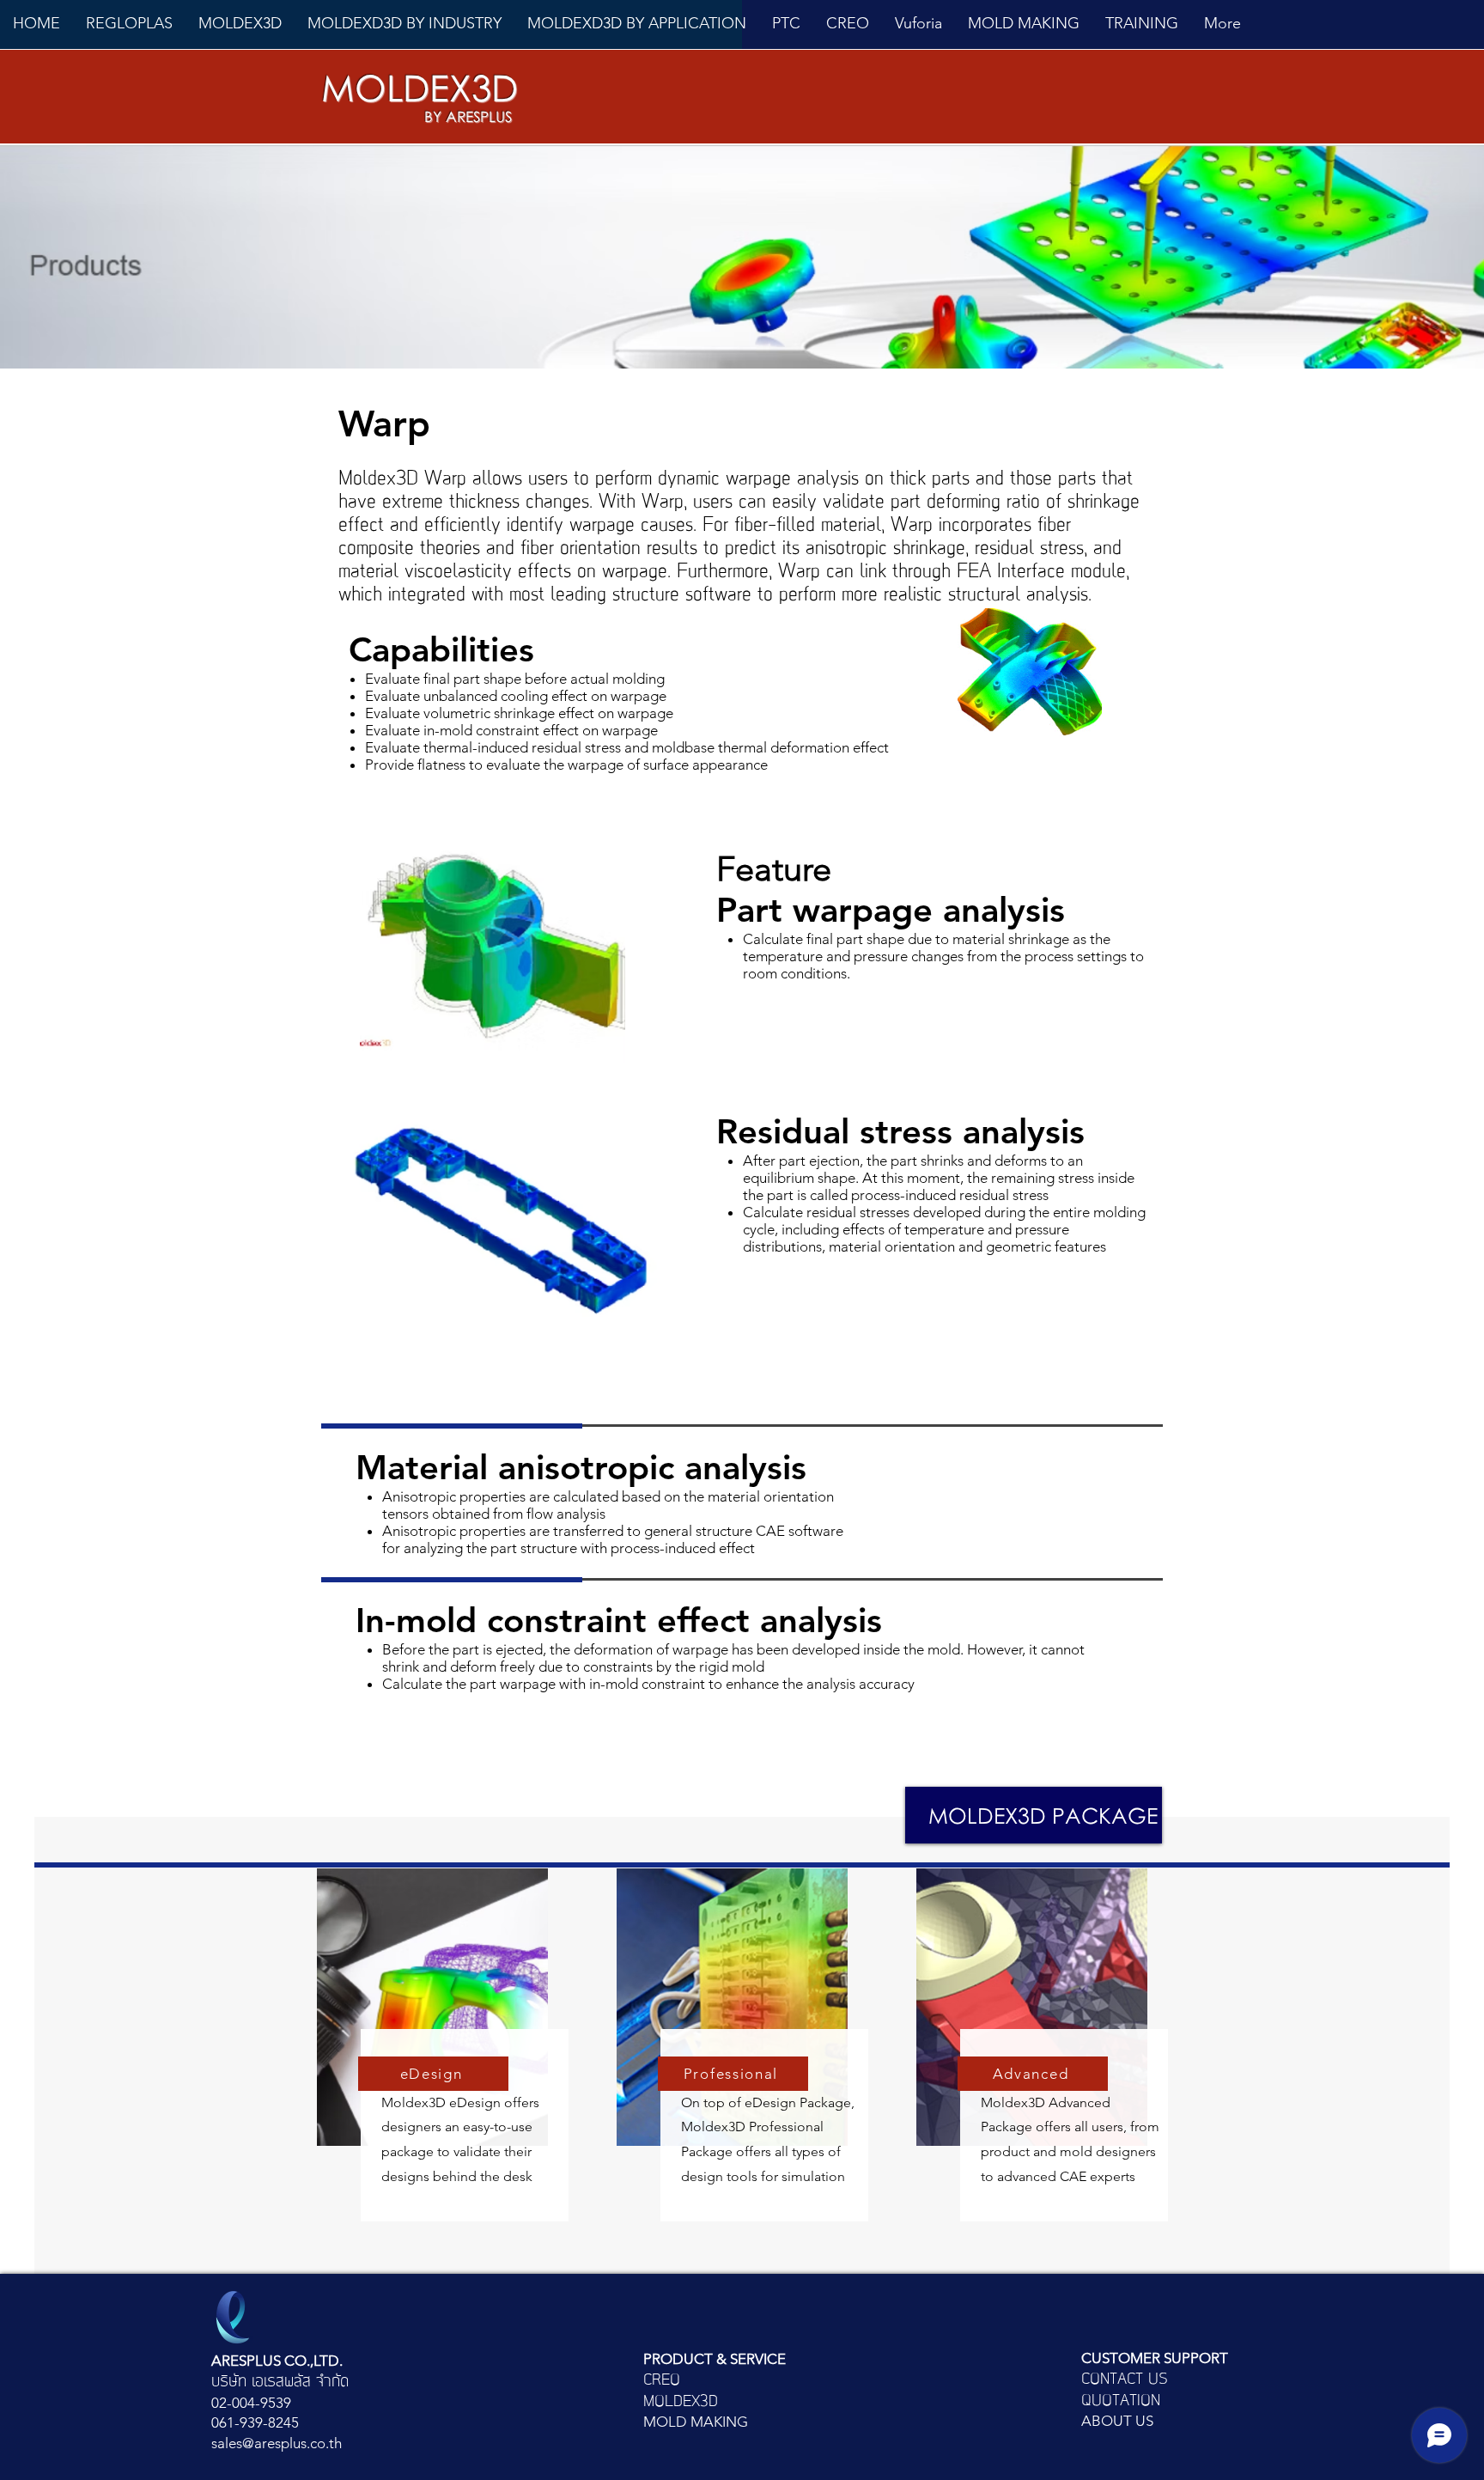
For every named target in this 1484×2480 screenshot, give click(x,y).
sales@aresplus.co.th (277, 2443)
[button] (240, 23)
